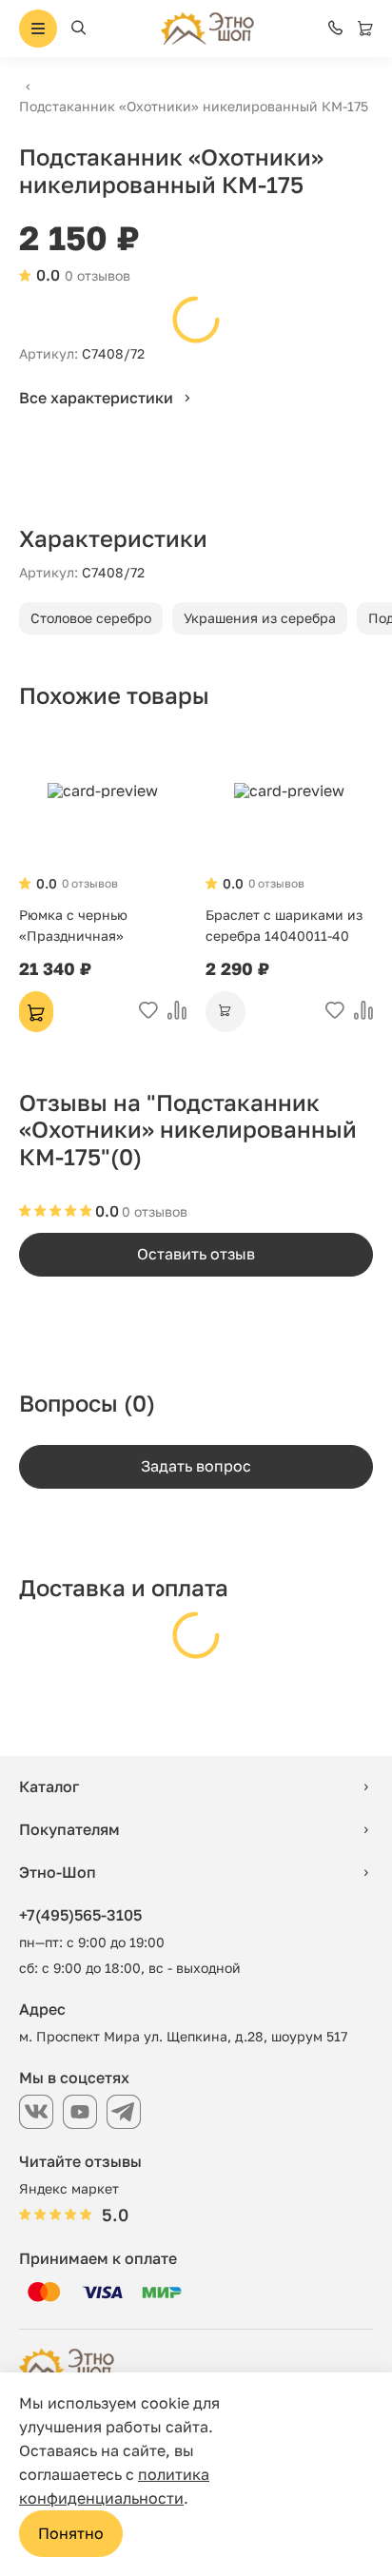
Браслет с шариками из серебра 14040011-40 (284, 925)
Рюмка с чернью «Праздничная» (73, 925)
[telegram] (124, 2112)
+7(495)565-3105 (80, 1915)
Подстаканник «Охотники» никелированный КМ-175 (194, 106)
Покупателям (69, 1829)
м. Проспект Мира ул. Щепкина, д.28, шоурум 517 (183, 2036)
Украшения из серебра (260, 618)
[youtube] (80, 2112)
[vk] (36, 2112)
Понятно (71, 2533)
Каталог (49, 1786)
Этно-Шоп (58, 1872)
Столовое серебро (91, 618)
